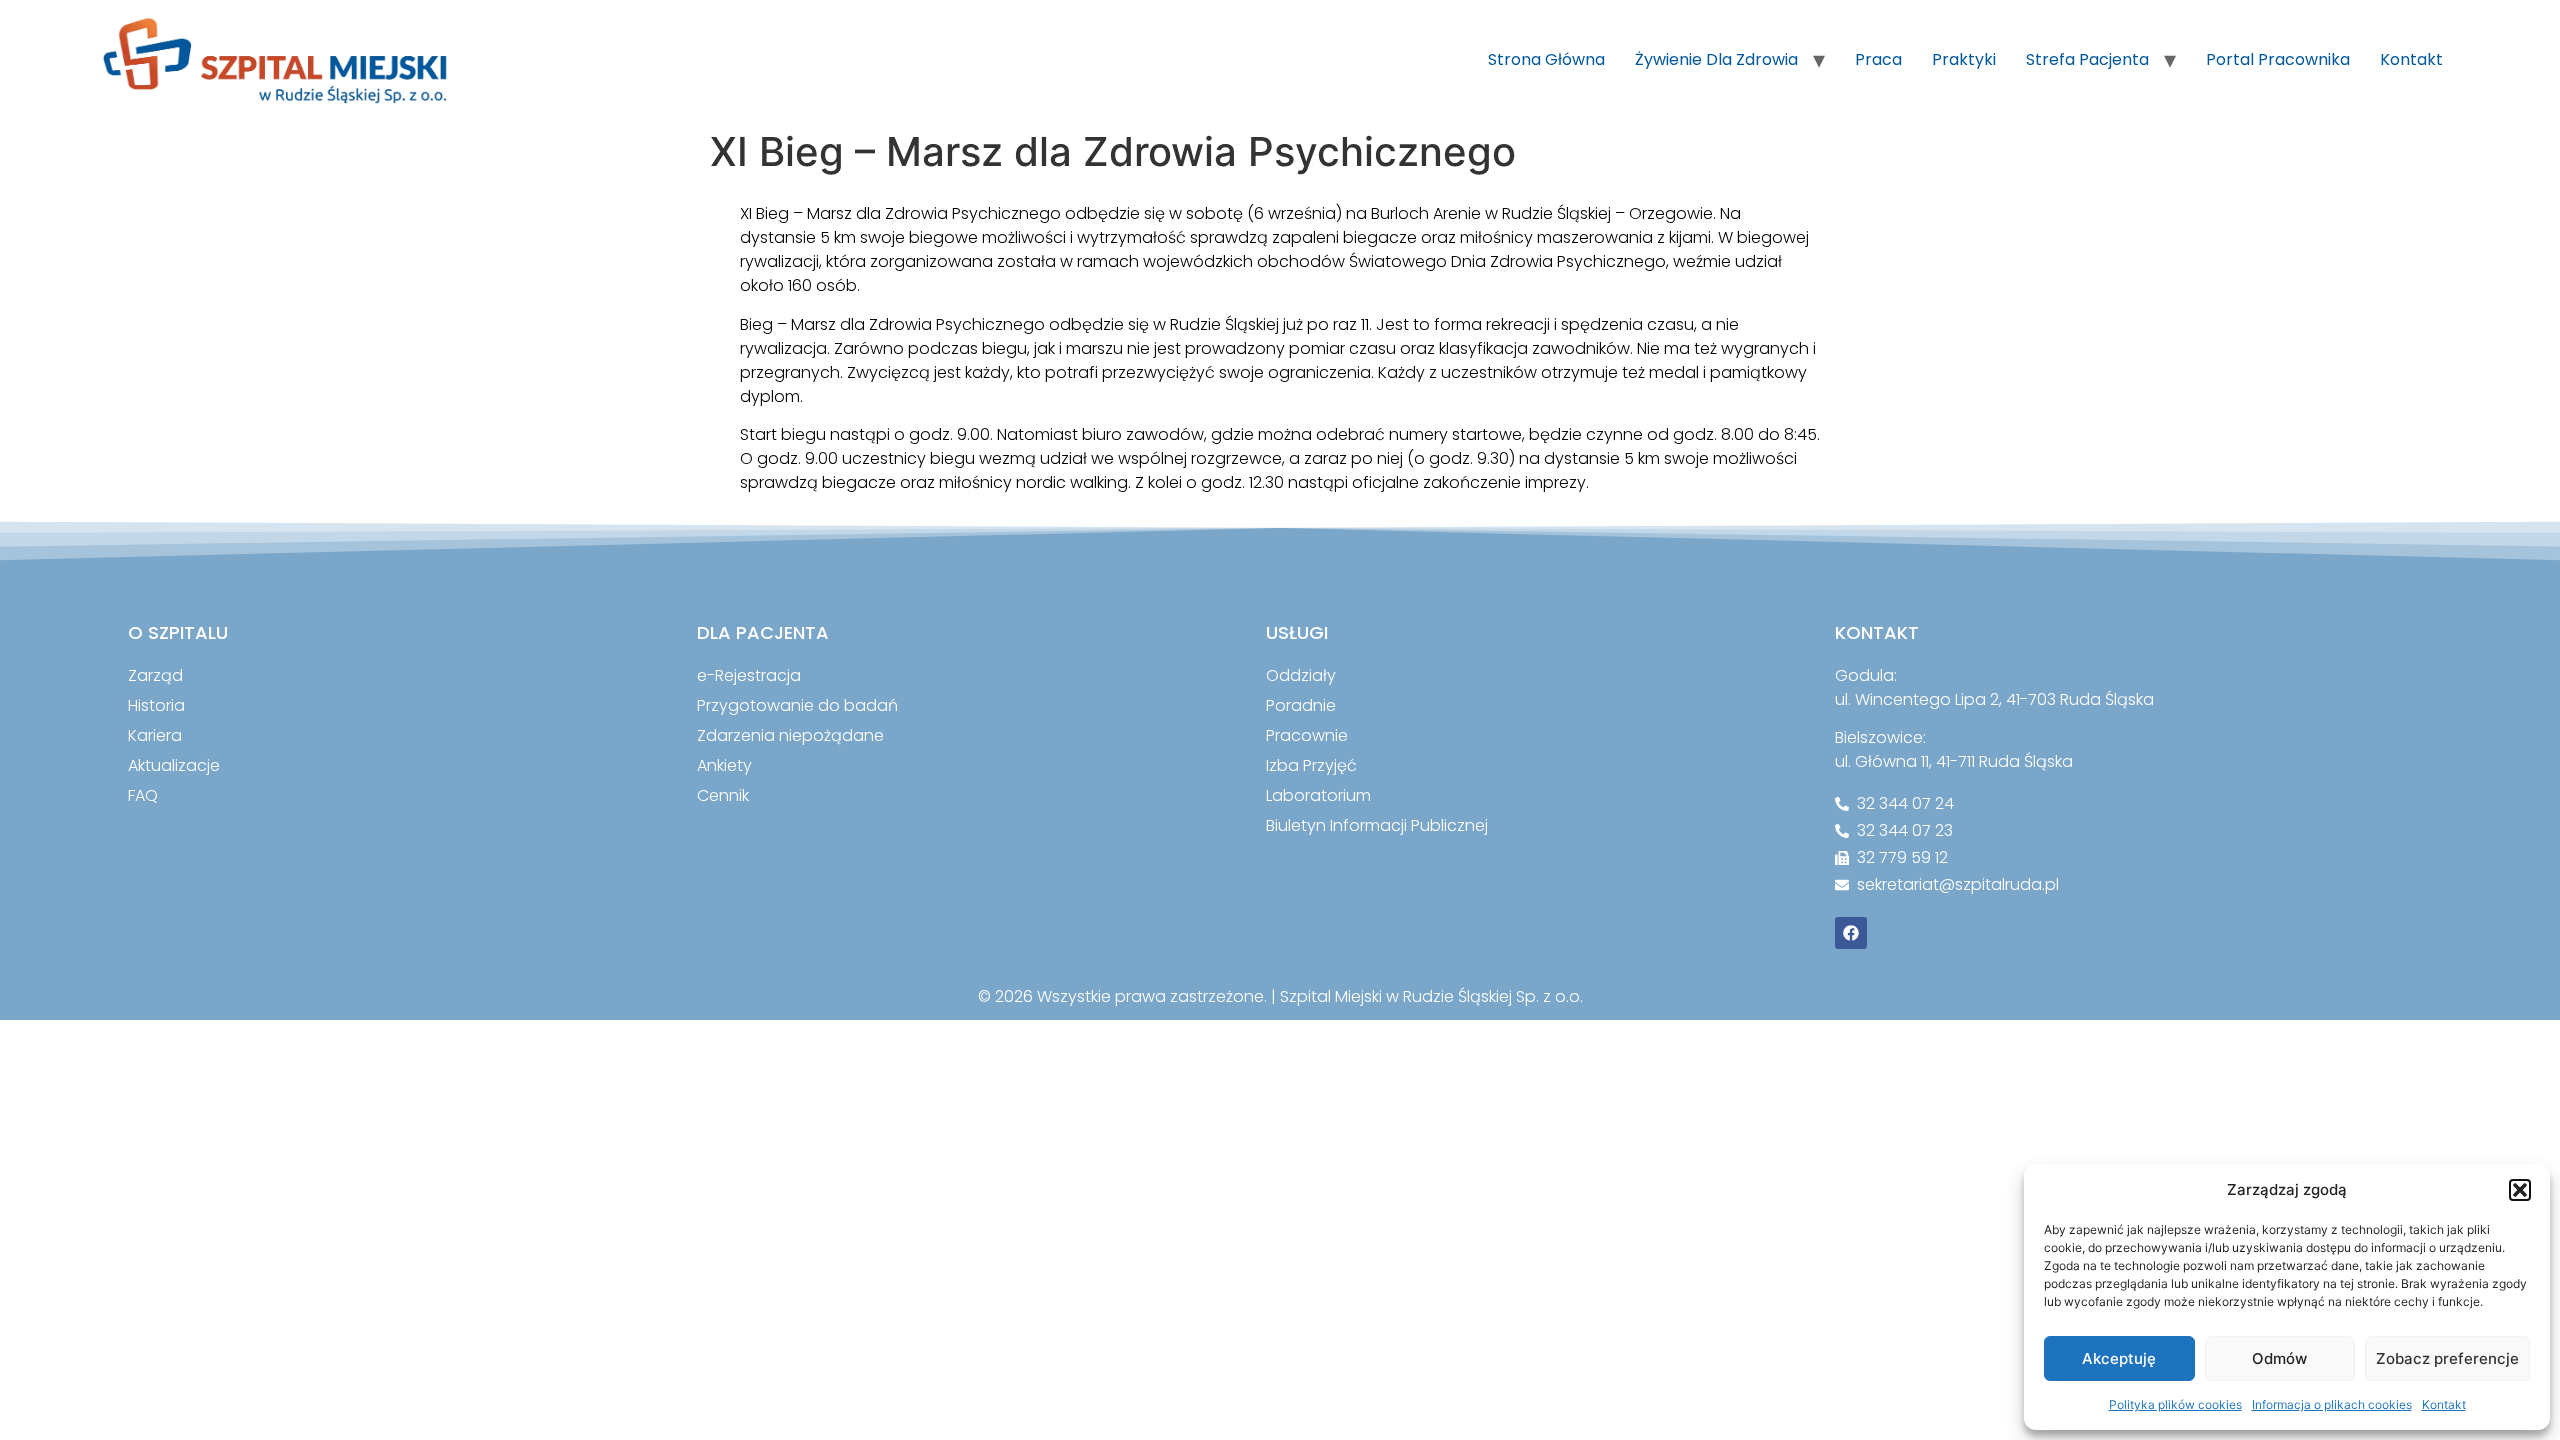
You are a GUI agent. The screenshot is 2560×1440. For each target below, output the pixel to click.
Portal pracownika (2278, 59)
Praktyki (1964, 59)
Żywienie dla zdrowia (1716, 59)
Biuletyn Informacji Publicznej (1377, 825)
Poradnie (1301, 705)
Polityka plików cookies (2175, 1404)
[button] (2520, 1190)
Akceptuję (2119, 1358)
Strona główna (1546, 59)
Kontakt (2444, 1404)
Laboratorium (1318, 795)
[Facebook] (1851, 933)
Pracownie (1307, 735)
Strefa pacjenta (2087, 59)
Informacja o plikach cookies (2332, 1404)
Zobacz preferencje (2447, 1358)
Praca (1878, 59)
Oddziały (1301, 675)
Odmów (2279, 1358)
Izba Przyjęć (1311, 765)
